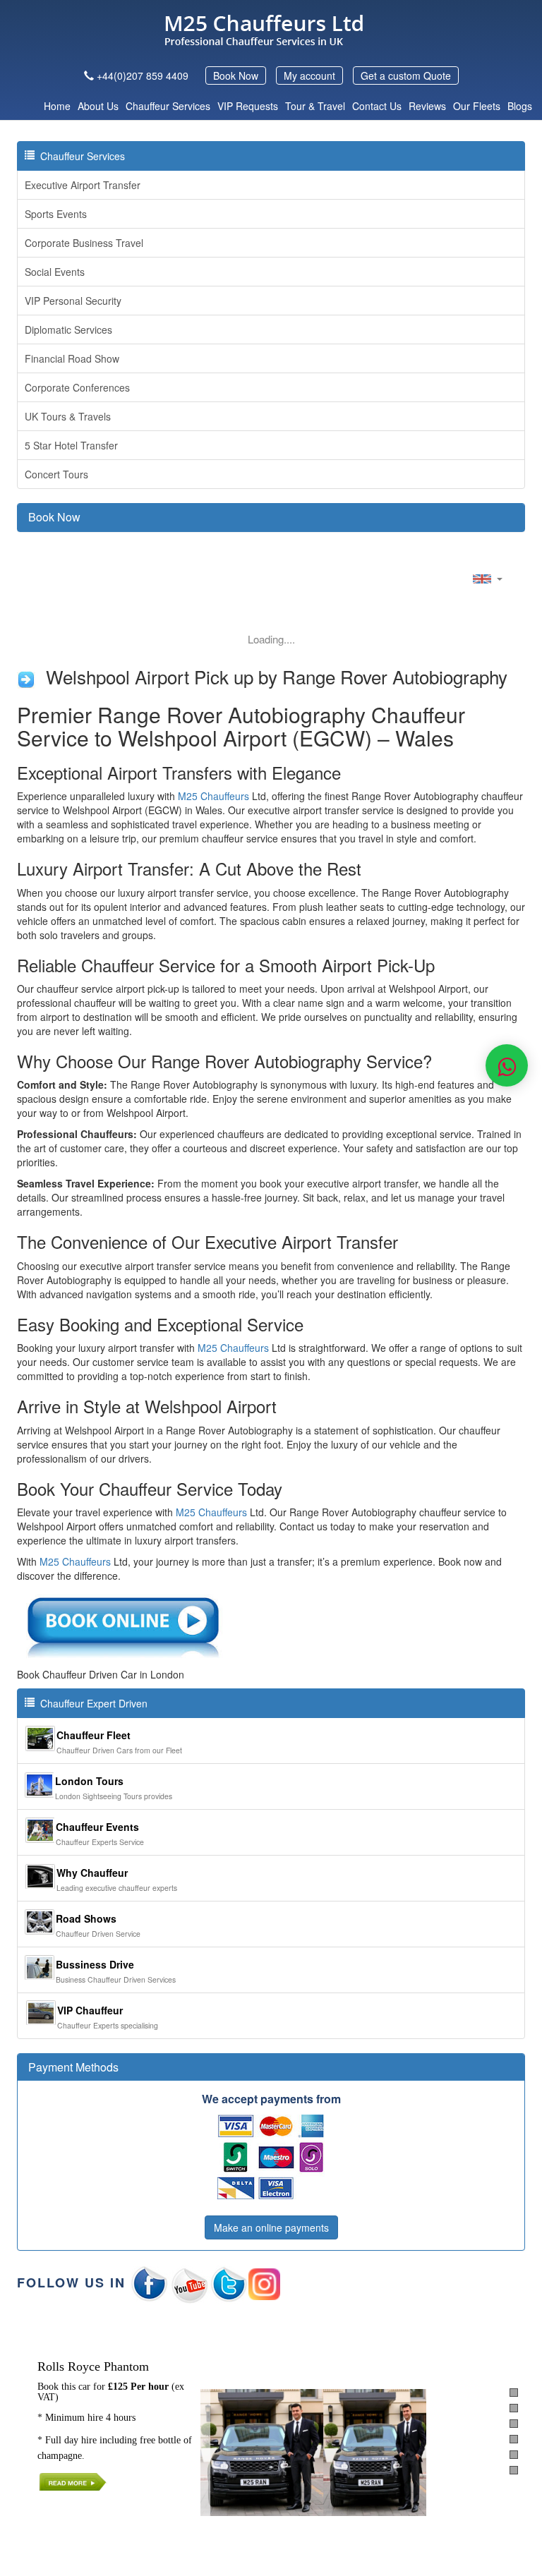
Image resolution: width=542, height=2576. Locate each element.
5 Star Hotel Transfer (71, 445)
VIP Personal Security (73, 301)
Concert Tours (56, 474)
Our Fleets (477, 106)
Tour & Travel (315, 106)
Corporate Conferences (77, 387)
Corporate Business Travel (84, 243)
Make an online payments (271, 2227)
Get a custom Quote (406, 75)
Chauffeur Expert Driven (91, 1703)
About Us (98, 106)
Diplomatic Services (68, 329)
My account (309, 75)
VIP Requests (248, 106)
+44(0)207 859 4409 (143, 75)
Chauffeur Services (168, 106)
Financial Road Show (72, 358)
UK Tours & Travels (68, 416)
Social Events (55, 272)
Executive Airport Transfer (83, 185)
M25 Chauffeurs (213, 796)
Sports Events (56, 214)
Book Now (236, 75)
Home (57, 106)
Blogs (520, 106)
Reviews (427, 106)
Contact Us (377, 106)
